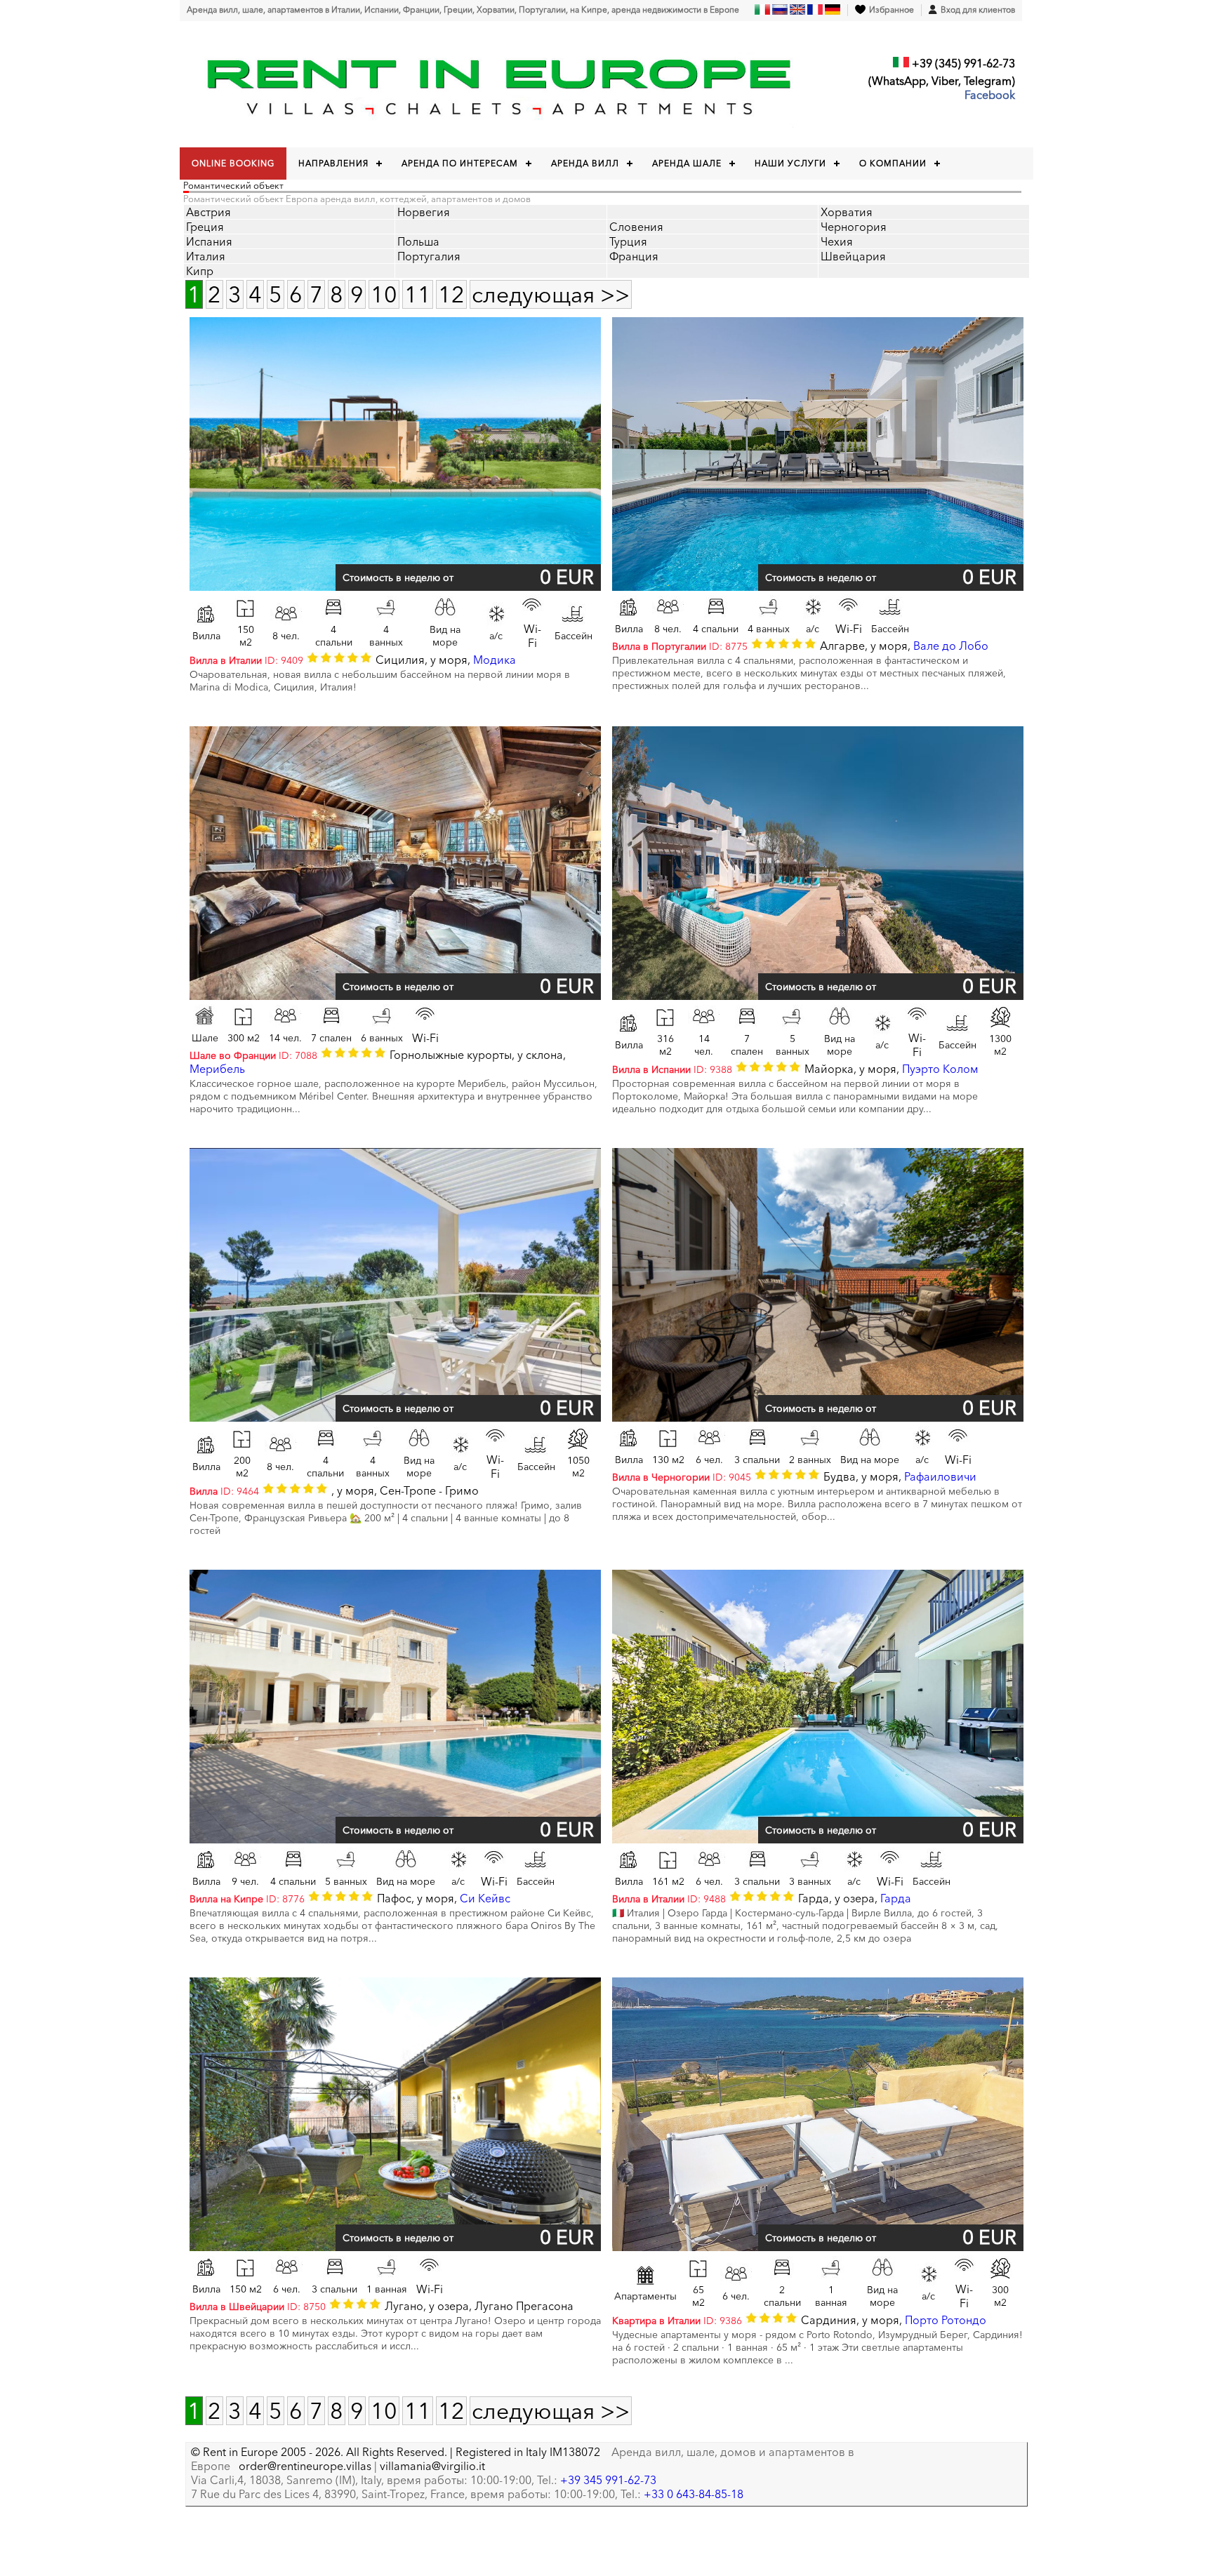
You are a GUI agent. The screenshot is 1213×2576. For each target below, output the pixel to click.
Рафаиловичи (940, 1476)
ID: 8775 (680, 646)
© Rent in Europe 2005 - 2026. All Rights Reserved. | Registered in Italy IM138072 (396, 2452)
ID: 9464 (224, 1491)
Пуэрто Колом (940, 1069)
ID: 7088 (253, 1055)
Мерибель (217, 1069)
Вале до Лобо (951, 646)
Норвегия (424, 212)
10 (384, 294)
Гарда (896, 1898)
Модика (495, 660)
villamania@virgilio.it (432, 2466)
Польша (418, 241)
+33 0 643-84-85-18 (694, 2494)
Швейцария (853, 256)
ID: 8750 (258, 2307)
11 (418, 294)
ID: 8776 (247, 1899)
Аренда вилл (585, 163)
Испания (209, 241)
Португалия (429, 256)
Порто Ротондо (946, 2320)
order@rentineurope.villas (305, 2466)
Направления (333, 163)
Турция (628, 241)
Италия (206, 256)
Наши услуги (790, 163)
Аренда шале (687, 163)
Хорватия (847, 212)
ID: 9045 (682, 1477)
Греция (205, 227)
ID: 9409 (246, 660)
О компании (893, 163)
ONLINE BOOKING (233, 163)
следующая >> (551, 294)
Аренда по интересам (460, 163)
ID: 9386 (677, 2321)
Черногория (854, 227)
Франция (634, 256)
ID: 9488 (669, 1899)
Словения (636, 227)
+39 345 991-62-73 (608, 2480)
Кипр (200, 271)
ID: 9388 (672, 1069)
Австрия (208, 212)
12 (451, 294)
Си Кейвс (485, 1898)
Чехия (837, 241)
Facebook (990, 95)
